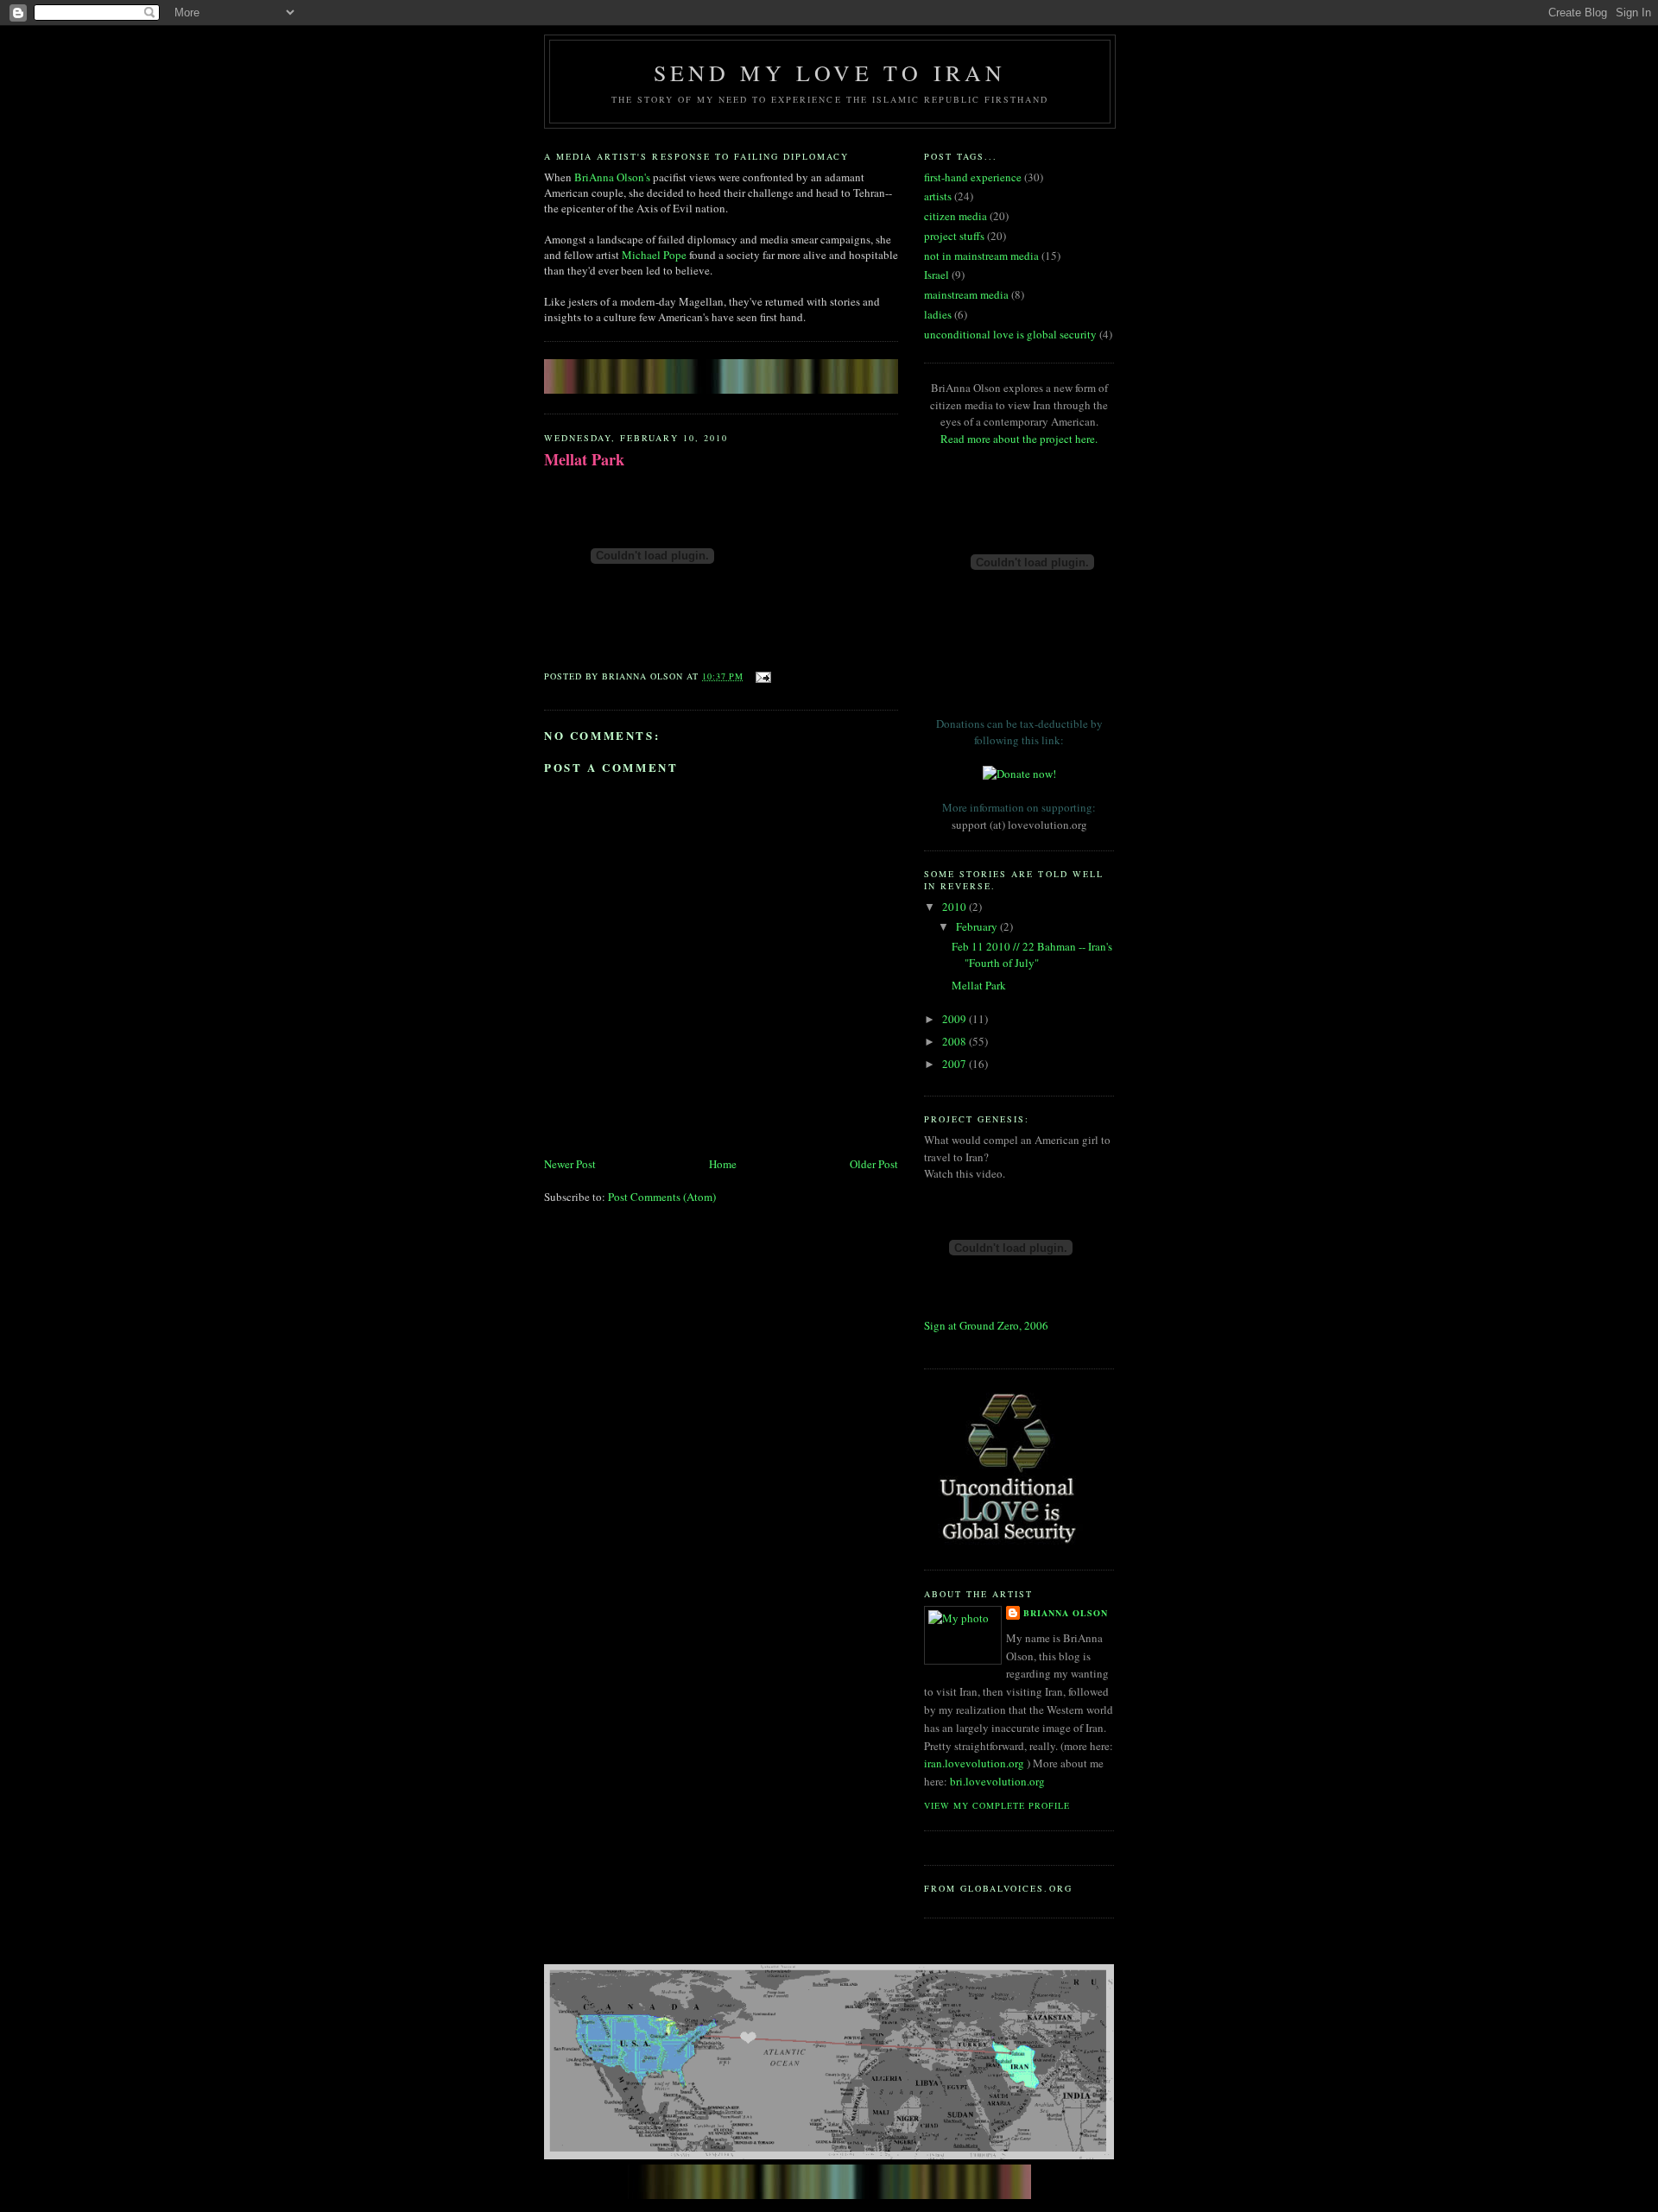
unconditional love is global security (1010, 334)
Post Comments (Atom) (662, 1197)
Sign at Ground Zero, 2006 (986, 1325)
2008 (956, 1041)
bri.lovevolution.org (997, 1781)
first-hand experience (973, 177)
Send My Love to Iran (830, 73)
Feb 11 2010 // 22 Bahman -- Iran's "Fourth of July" (1032, 955)
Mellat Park (584, 460)
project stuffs (954, 236)
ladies (938, 314)
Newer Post (570, 1164)
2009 (956, 1019)
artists (938, 196)
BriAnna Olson (1066, 1613)
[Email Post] (761, 676)
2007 (956, 1064)
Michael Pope (654, 255)
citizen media (956, 216)
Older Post (874, 1164)
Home (723, 1164)
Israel (937, 275)
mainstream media (966, 294)
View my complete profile (997, 1805)
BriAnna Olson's (612, 177)
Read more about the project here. (1019, 439)
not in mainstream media (981, 256)
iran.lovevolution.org (974, 1763)
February (978, 926)
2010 (956, 907)
